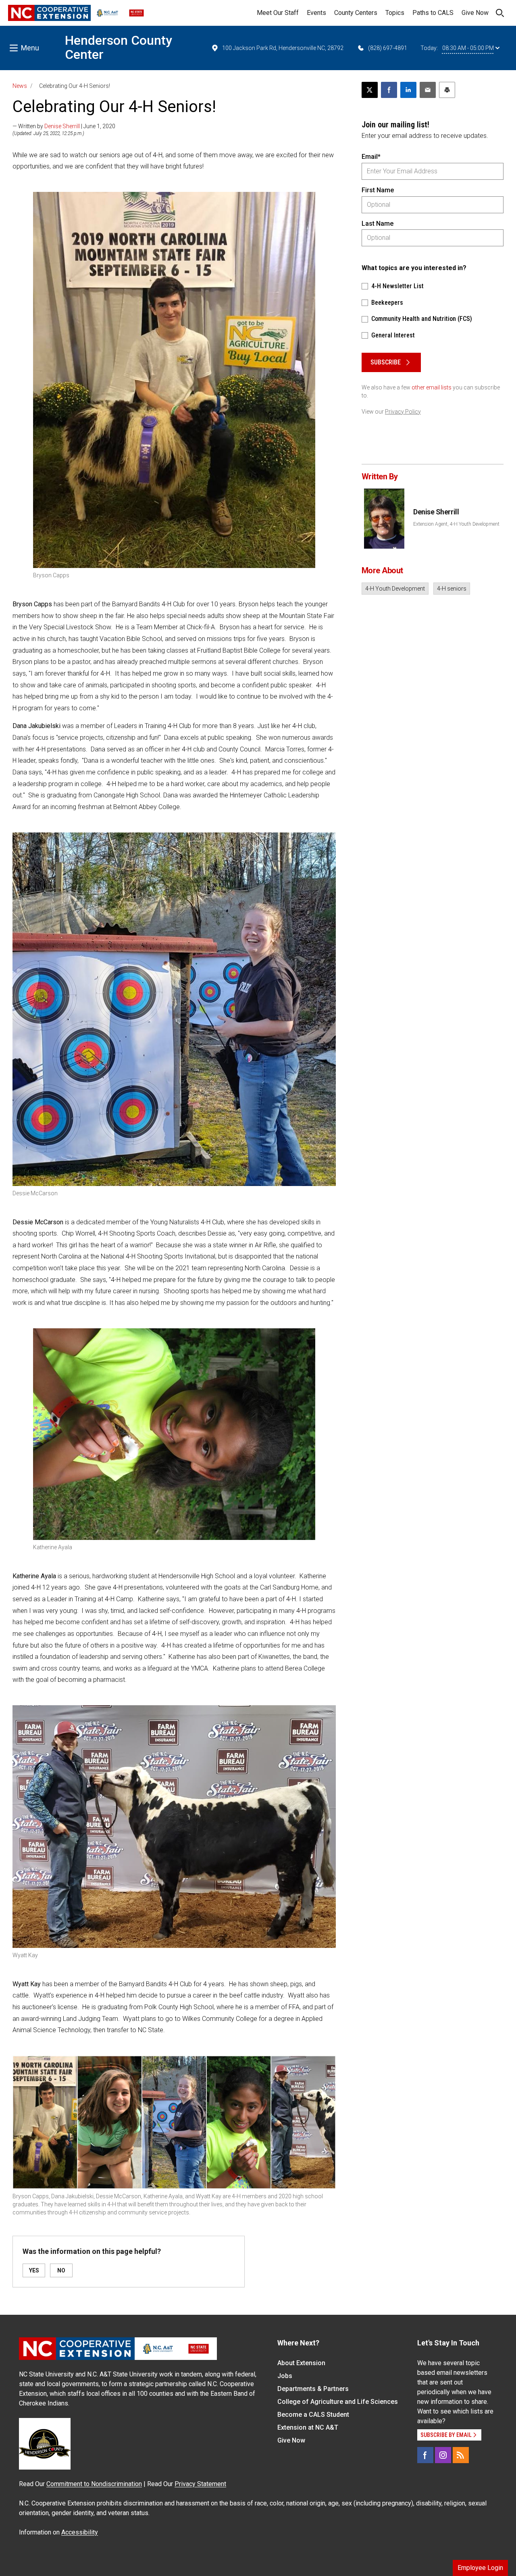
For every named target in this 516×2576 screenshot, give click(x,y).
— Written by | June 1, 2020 (64, 126)
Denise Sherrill (62, 126)
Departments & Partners (313, 2389)
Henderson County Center (119, 47)
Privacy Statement (200, 2484)
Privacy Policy (403, 412)
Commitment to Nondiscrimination (94, 2484)
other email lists (432, 387)
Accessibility (80, 2532)
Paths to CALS (433, 13)
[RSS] (461, 2455)
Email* (371, 157)
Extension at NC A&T (308, 2427)
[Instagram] (443, 2455)
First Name (378, 190)
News (20, 86)
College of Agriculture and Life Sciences (338, 2402)
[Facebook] (425, 2455)
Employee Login (480, 2568)
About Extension (301, 2363)
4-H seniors (452, 589)
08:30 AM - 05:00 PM (468, 48)
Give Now (475, 13)
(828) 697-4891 (388, 48)
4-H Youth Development (395, 589)
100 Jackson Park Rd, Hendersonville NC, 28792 (283, 48)
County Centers (356, 13)
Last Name (378, 224)
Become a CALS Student (313, 2415)
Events (316, 13)
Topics (395, 13)
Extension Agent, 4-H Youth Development (456, 524)
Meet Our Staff (278, 13)
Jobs (285, 2376)
